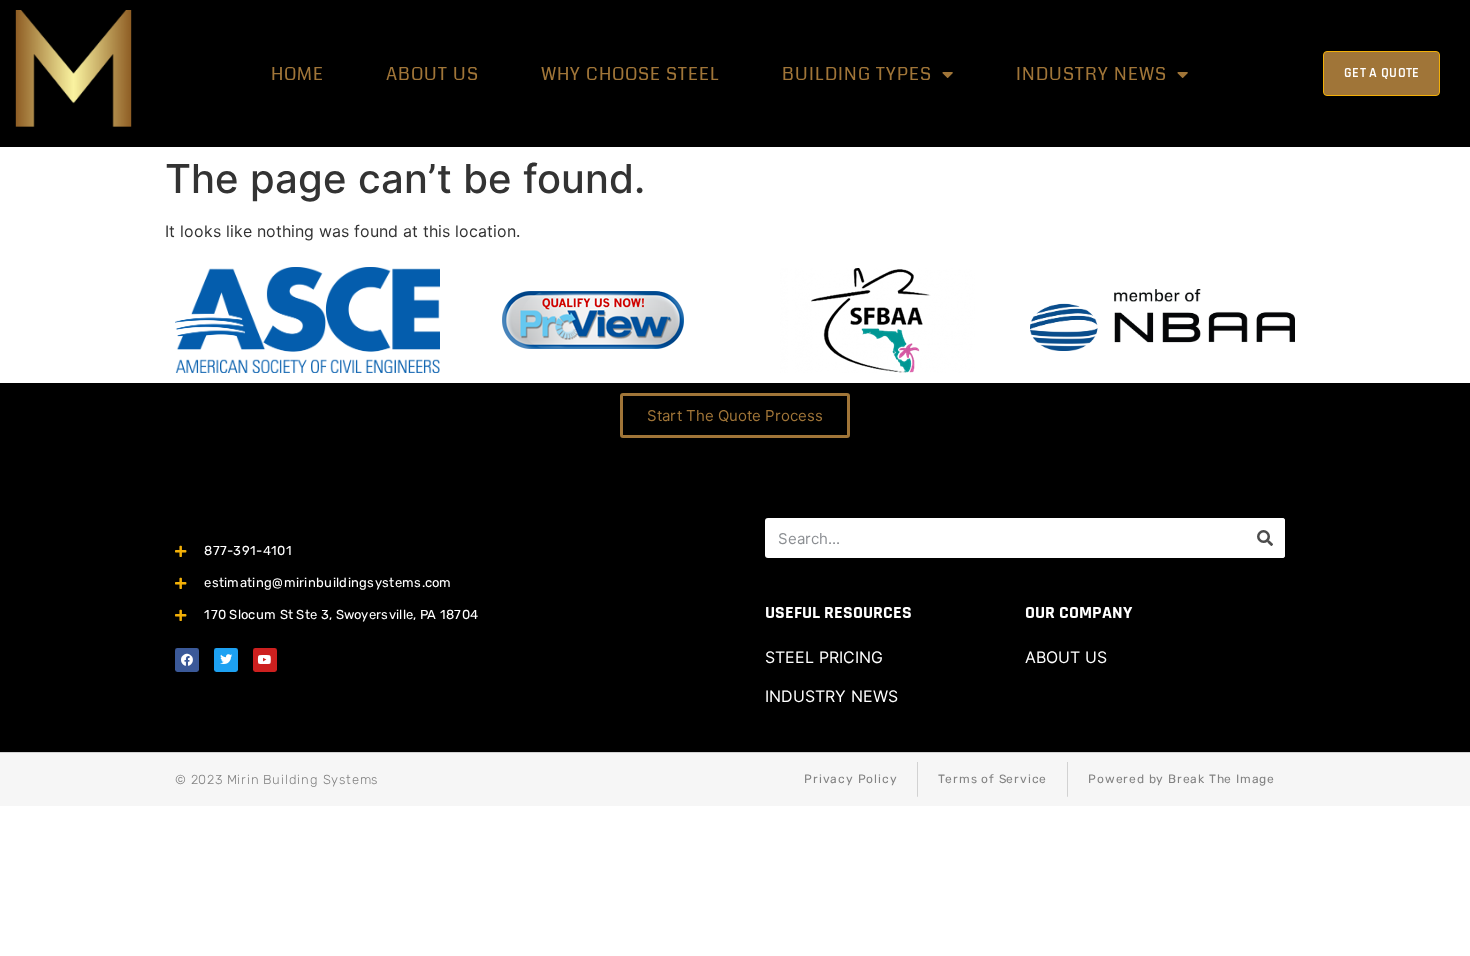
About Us (432, 74)
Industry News (1091, 74)
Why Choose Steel (630, 74)
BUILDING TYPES (857, 74)
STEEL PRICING (824, 657)
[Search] (1265, 538)
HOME (297, 74)
